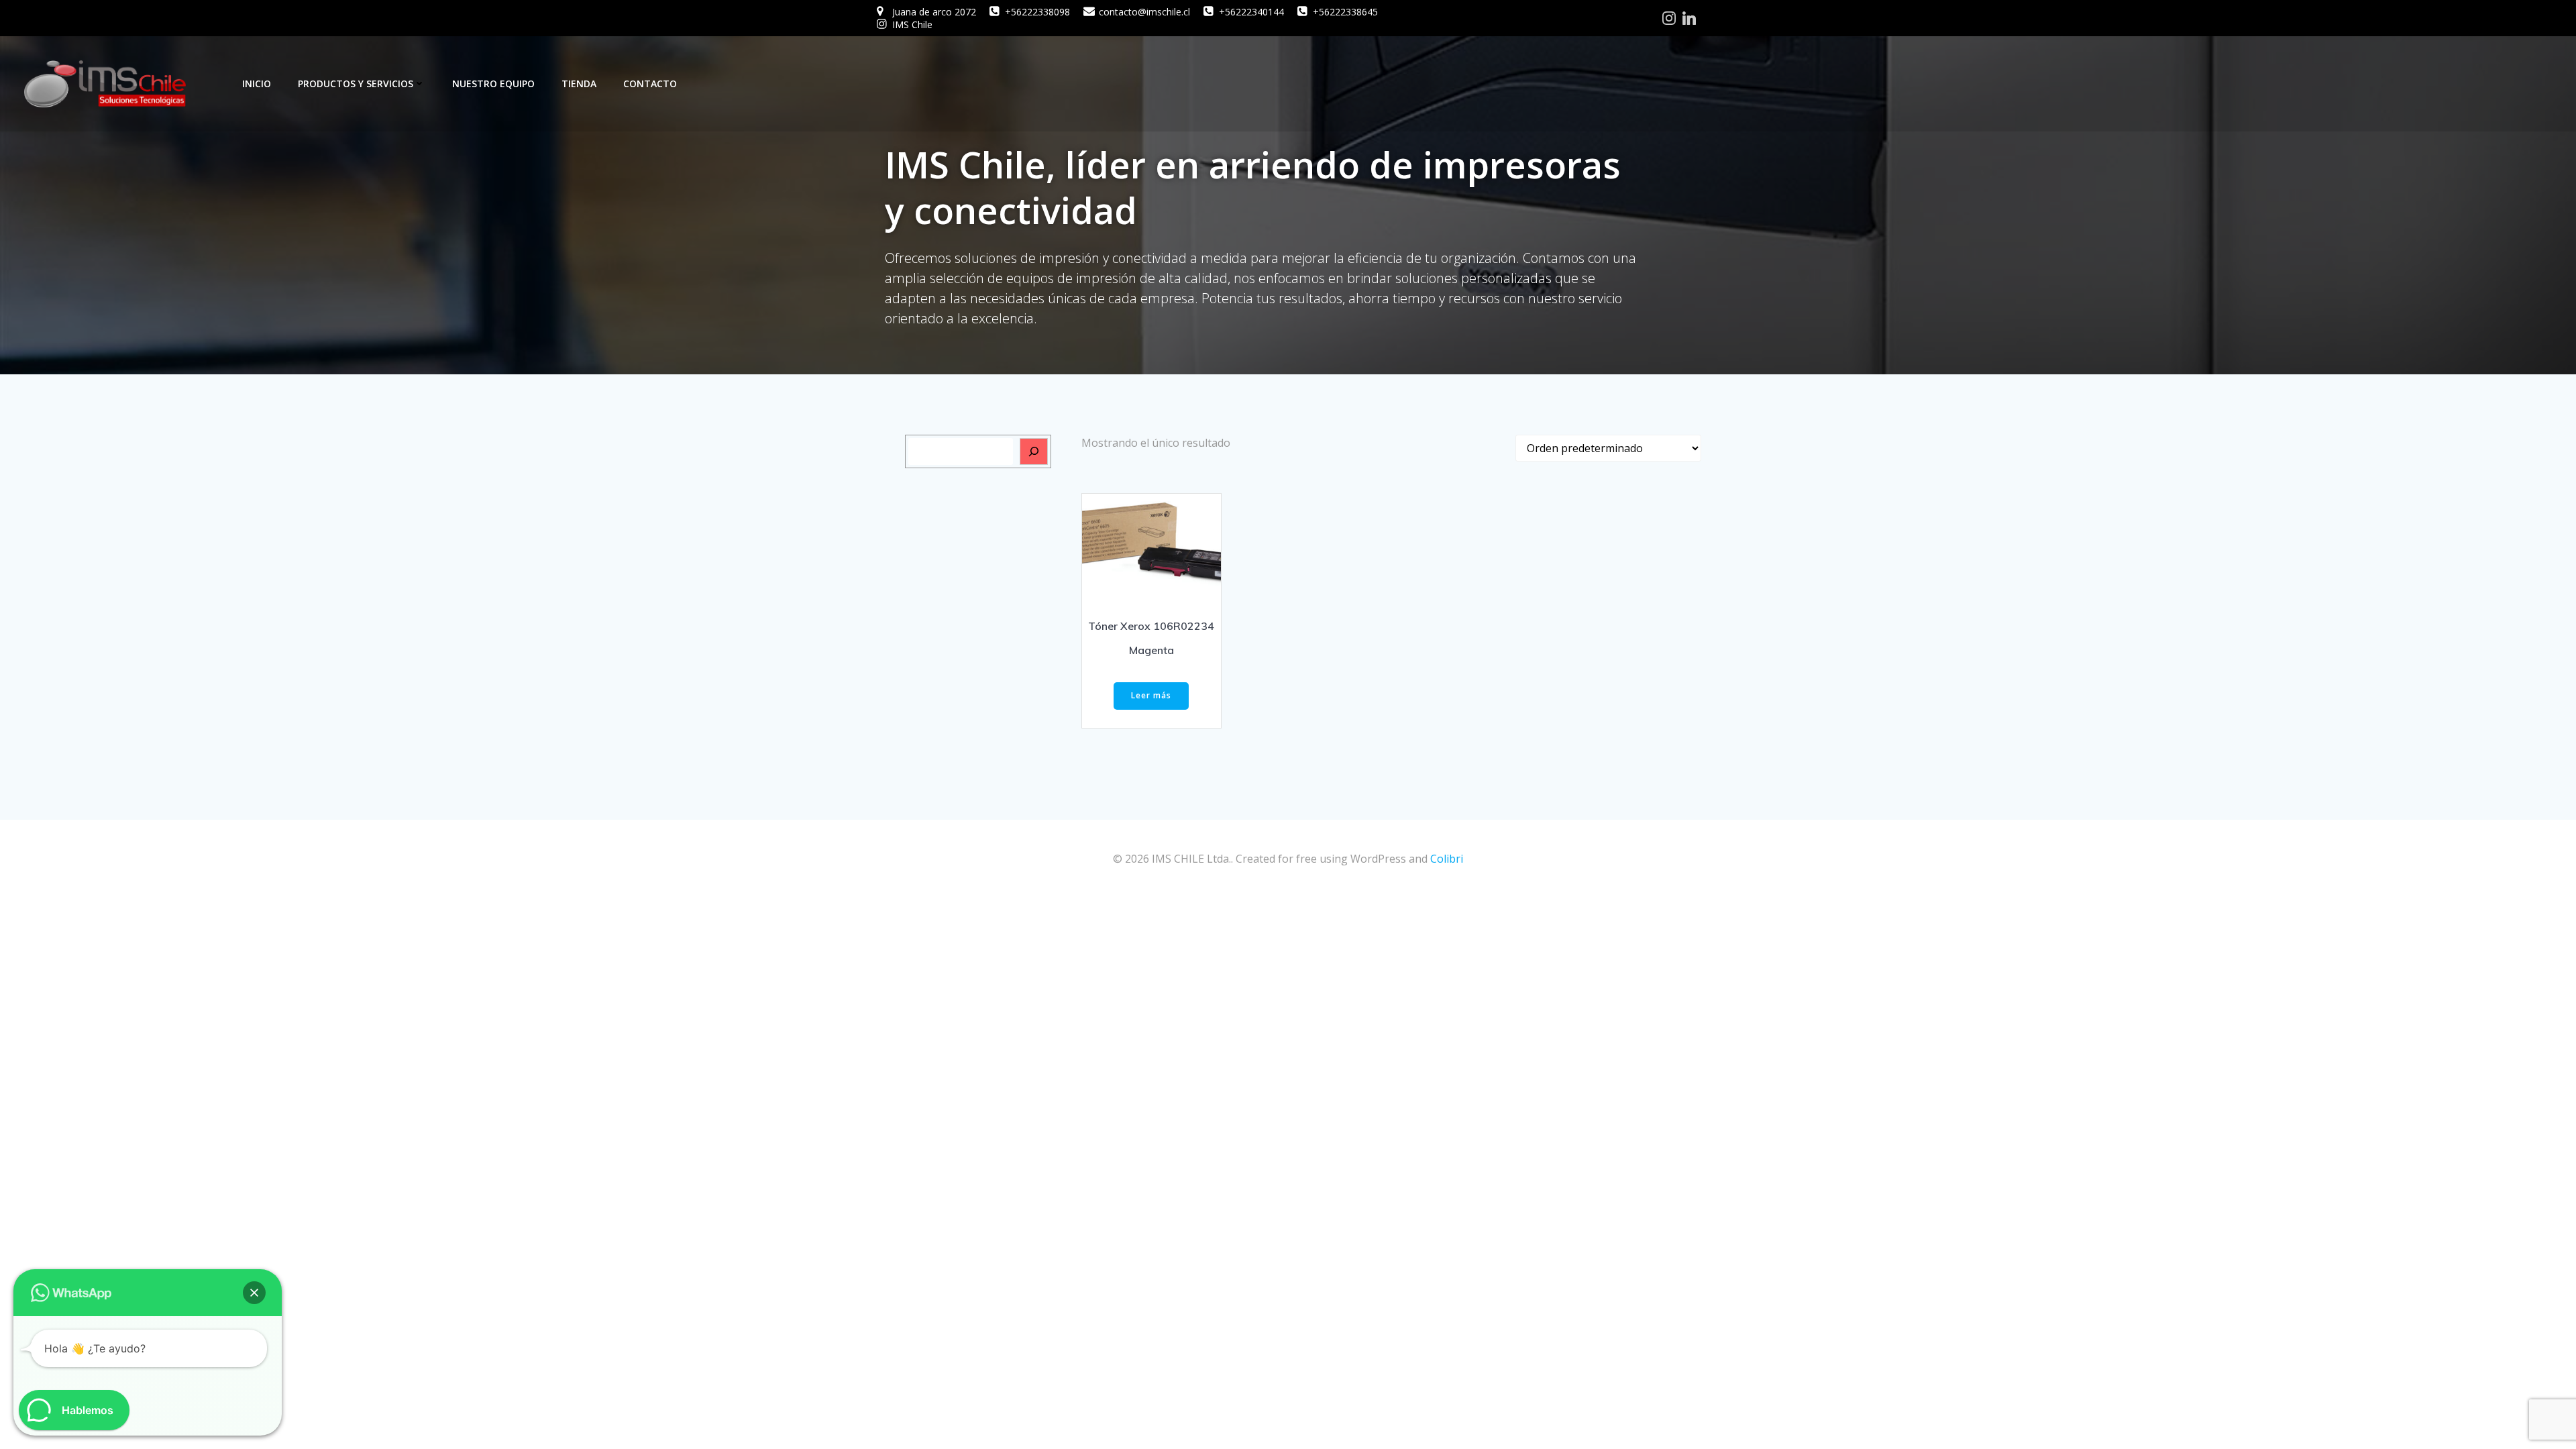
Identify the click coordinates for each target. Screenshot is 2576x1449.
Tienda (579, 84)
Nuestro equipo (493, 84)
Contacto (650, 84)
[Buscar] (1034, 451)
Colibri (1447, 859)
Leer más (1151, 695)
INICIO (257, 84)
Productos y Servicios (356, 84)
